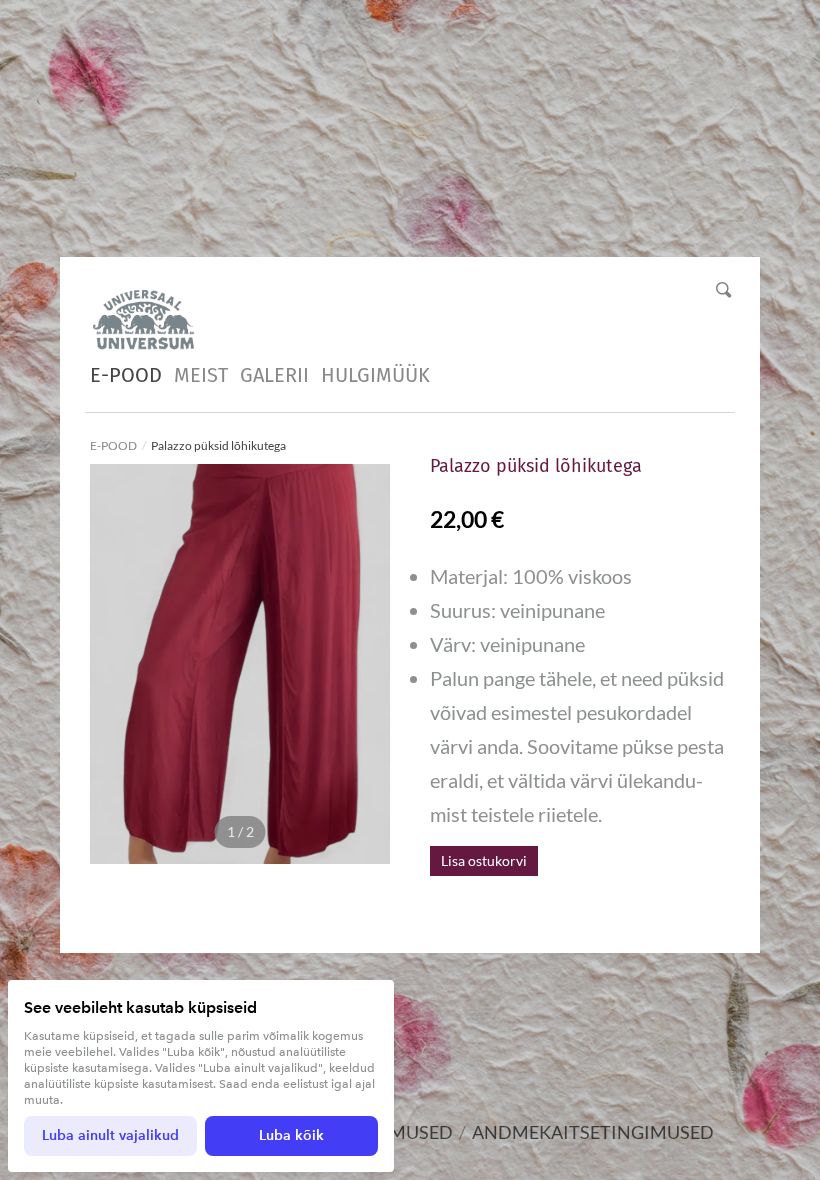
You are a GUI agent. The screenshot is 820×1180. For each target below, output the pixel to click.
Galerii (274, 375)
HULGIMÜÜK (375, 375)
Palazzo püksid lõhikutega (219, 445)
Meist (201, 375)
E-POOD (126, 375)
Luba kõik (291, 1135)
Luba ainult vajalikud (110, 1135)
